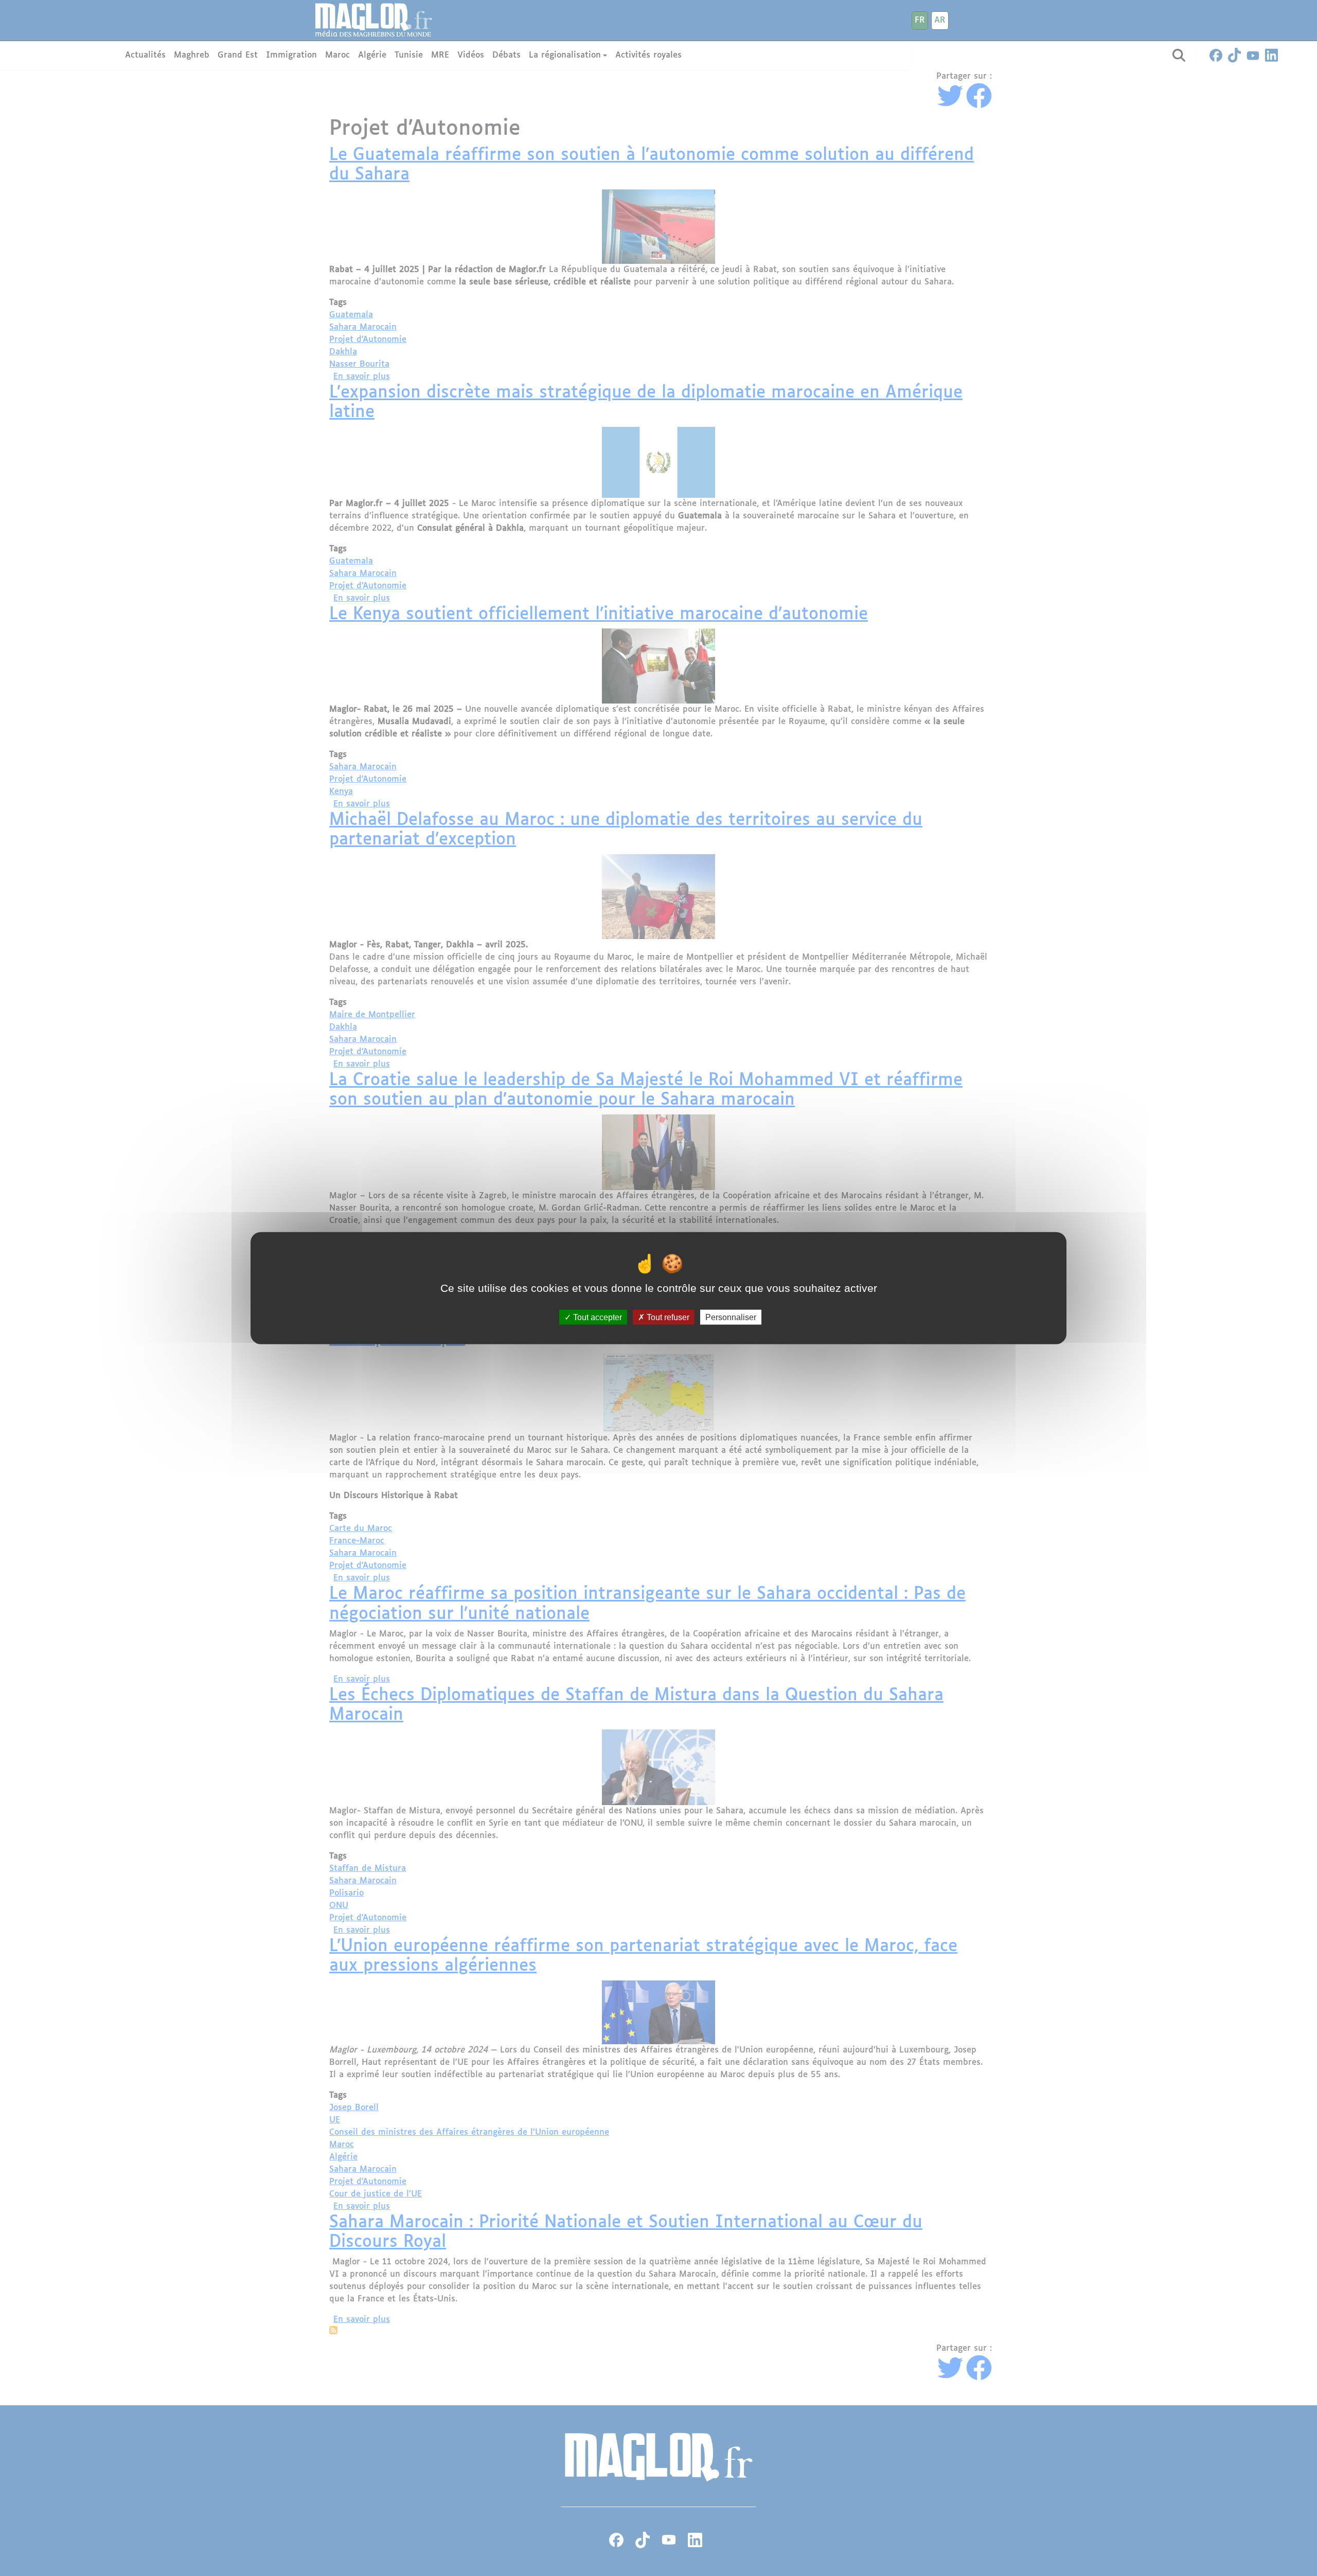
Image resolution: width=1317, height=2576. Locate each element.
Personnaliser (731, 1317)
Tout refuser (667, 1317)
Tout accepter (597, 1317)
